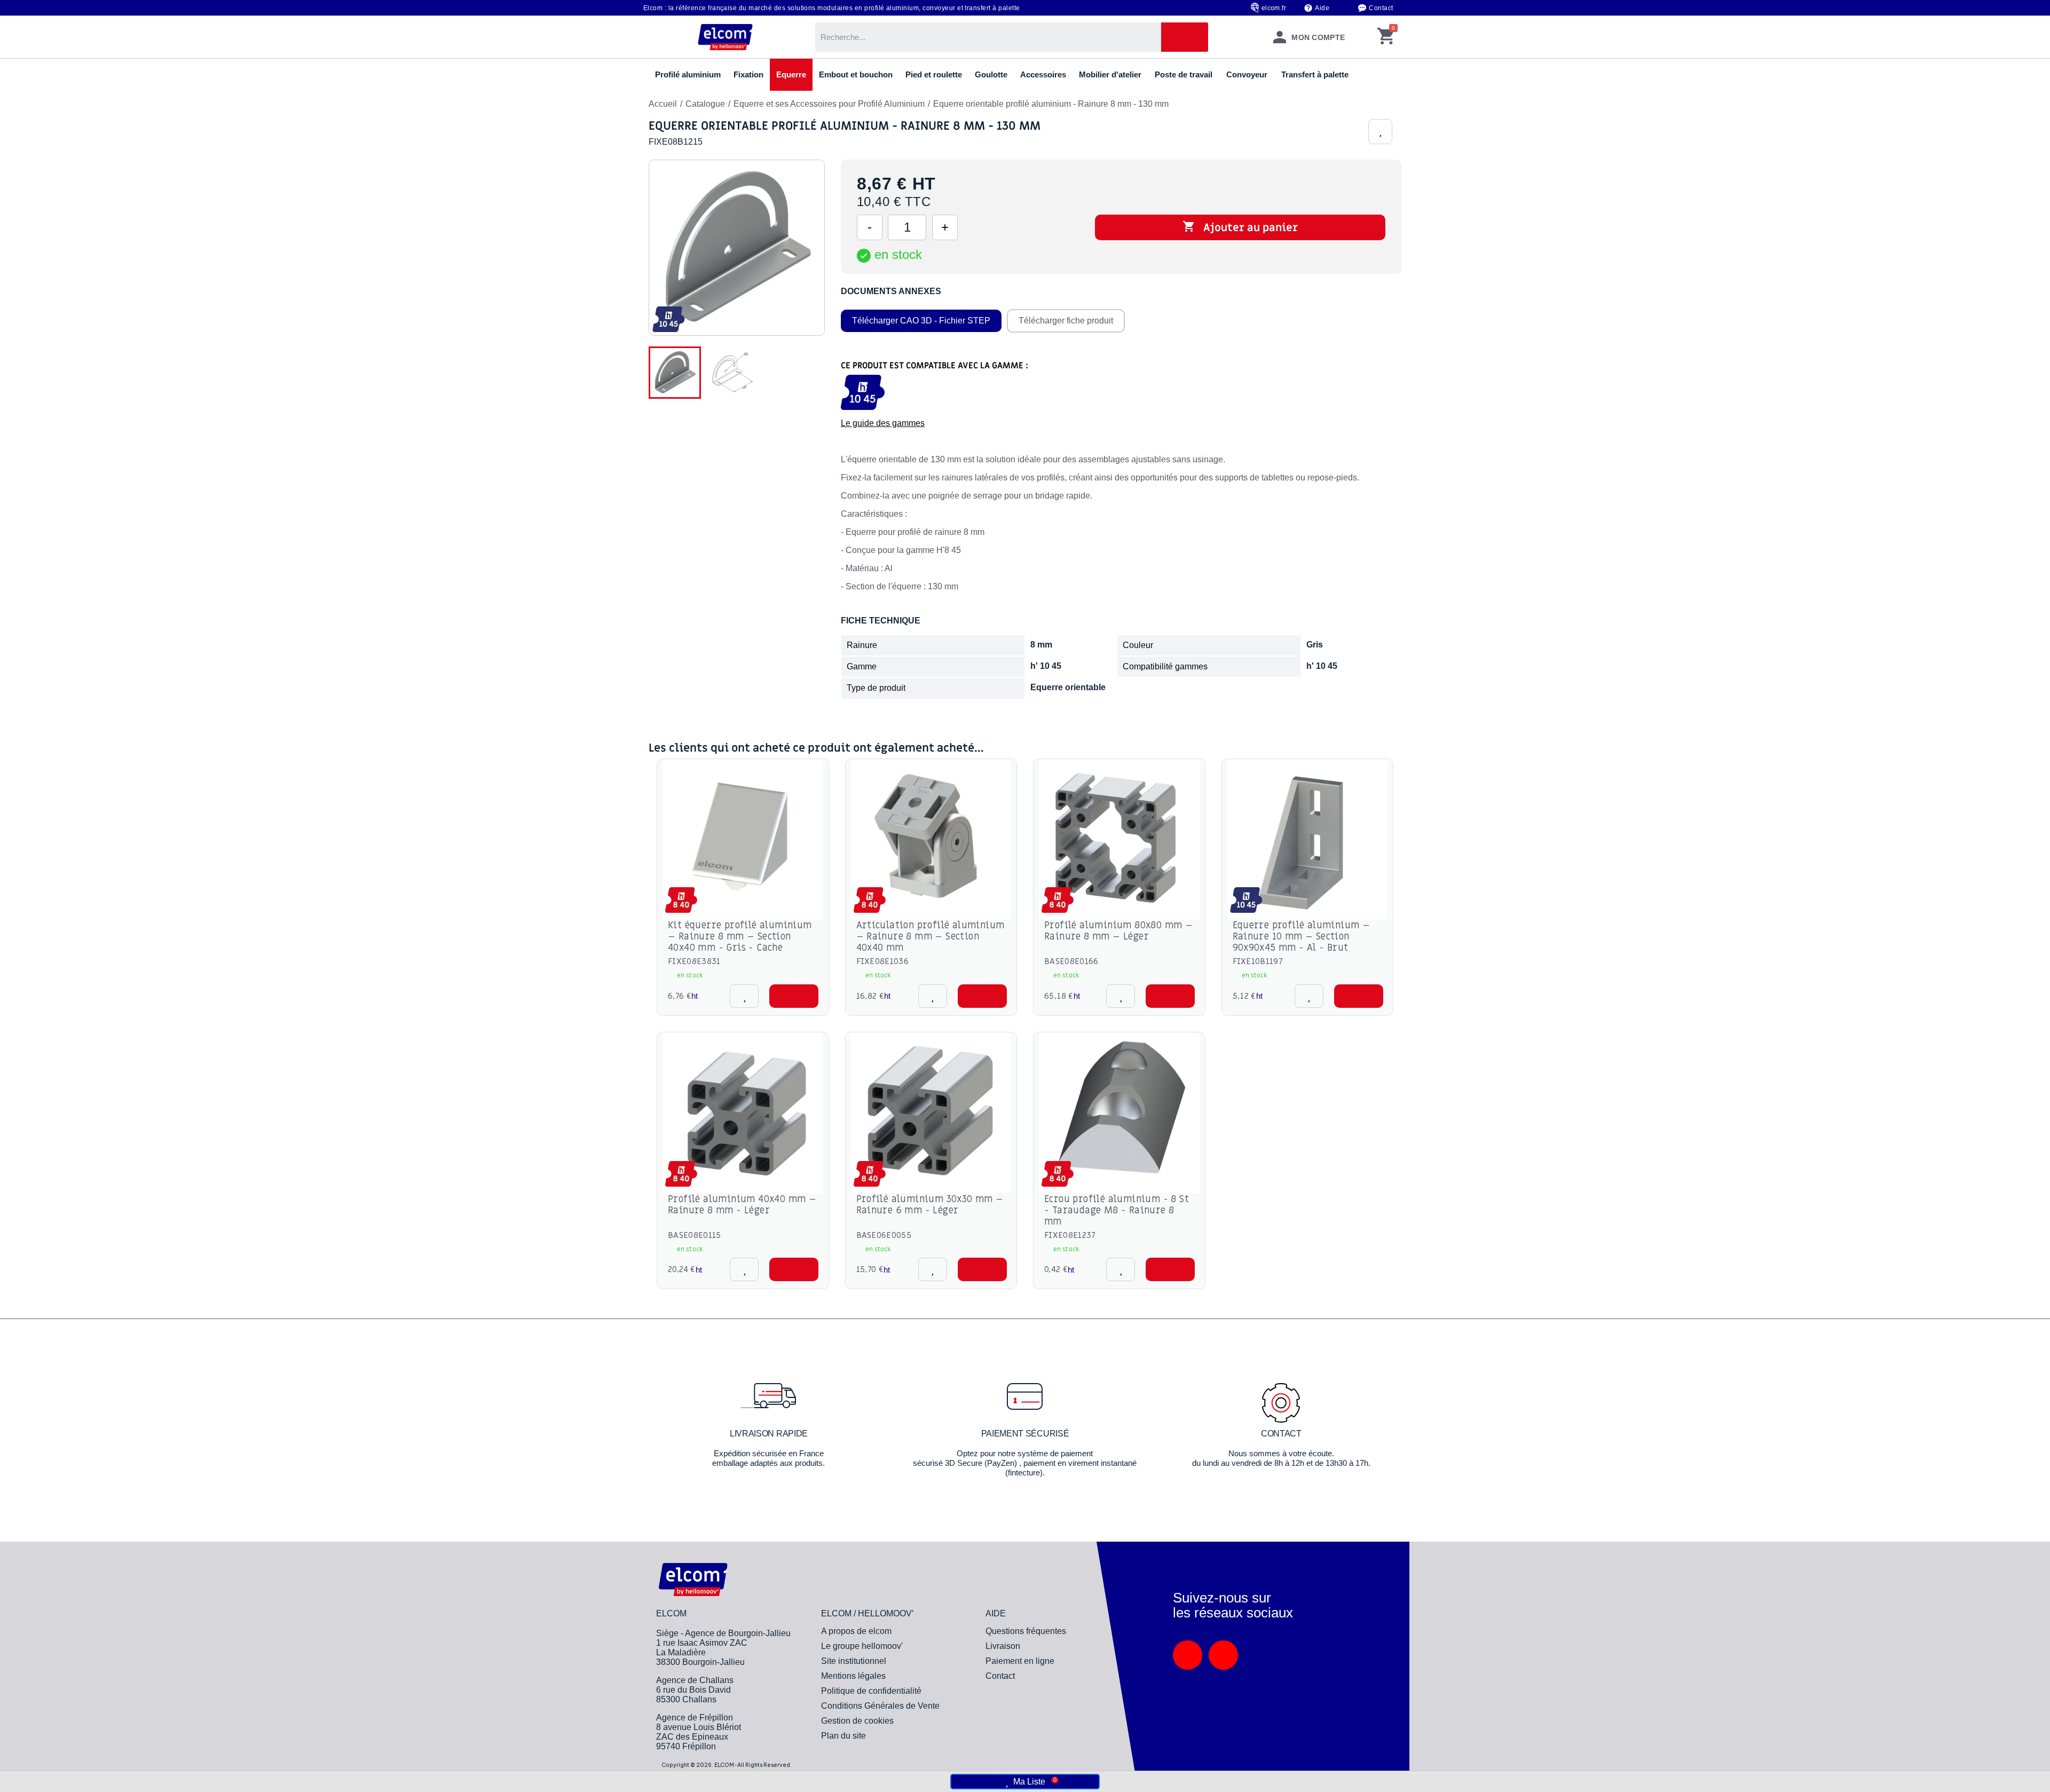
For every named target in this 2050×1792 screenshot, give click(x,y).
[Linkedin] (1188, 1655)
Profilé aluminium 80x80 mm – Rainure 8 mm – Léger (1118, 931)
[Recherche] (1185, 37)
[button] (794, 996)
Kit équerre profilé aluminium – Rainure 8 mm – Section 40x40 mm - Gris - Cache (740, 937)
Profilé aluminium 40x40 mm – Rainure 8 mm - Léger (742, 1205)
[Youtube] (1223, 1655)
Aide (1322, 8)
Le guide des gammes (883, 423)
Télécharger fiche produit (1066, 321)
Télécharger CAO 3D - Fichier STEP (921, 321)
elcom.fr (1274, 8)
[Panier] (1386, 37)
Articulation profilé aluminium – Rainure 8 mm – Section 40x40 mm (931, 937)
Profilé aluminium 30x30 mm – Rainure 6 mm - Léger (930, 1205)
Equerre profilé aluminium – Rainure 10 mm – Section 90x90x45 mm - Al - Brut (1302, 937)
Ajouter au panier (1240, 227)
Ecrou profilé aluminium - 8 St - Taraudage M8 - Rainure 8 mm (1117, 1210)
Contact (1381, 8)
